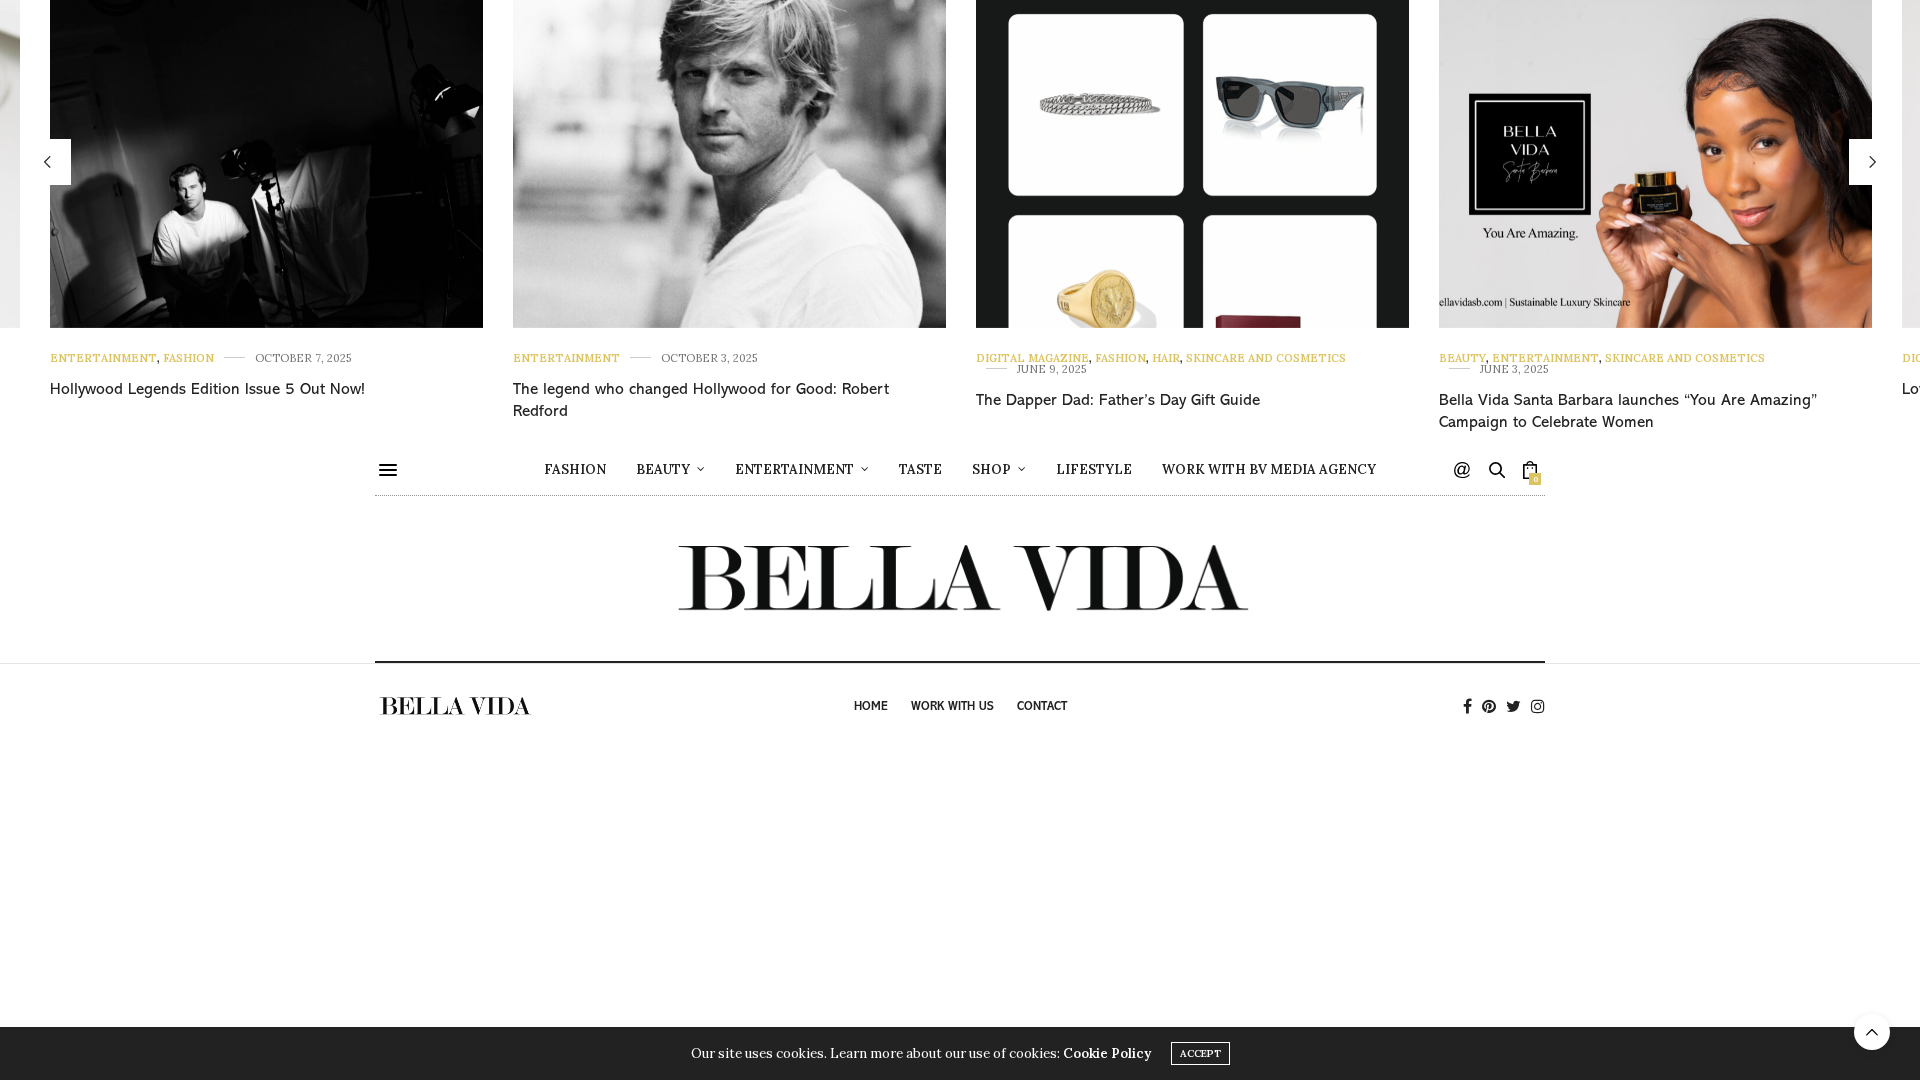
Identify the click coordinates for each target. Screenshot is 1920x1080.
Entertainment (103, 358)
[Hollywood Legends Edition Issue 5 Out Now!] (266, 164)
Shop (991, 469)
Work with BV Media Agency (1269, 469)
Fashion (188, 358)
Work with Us (952, 707)
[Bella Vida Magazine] (960, 578)
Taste (920, 469)
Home (871, 707)
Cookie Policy (1107, 1053)
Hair (1166, 358)
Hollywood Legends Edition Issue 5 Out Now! (207, 390)
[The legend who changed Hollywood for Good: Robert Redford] (729, 164)
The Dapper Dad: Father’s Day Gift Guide (1118, 401)
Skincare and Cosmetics (1266, 358)
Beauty (1462, 358)
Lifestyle (1094, 469)
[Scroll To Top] (1872, 1032)
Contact (1042, 707)
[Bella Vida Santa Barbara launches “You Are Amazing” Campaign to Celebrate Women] (1655, 164)
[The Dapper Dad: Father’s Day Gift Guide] (1192, 164)
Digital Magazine (1032, 358)
